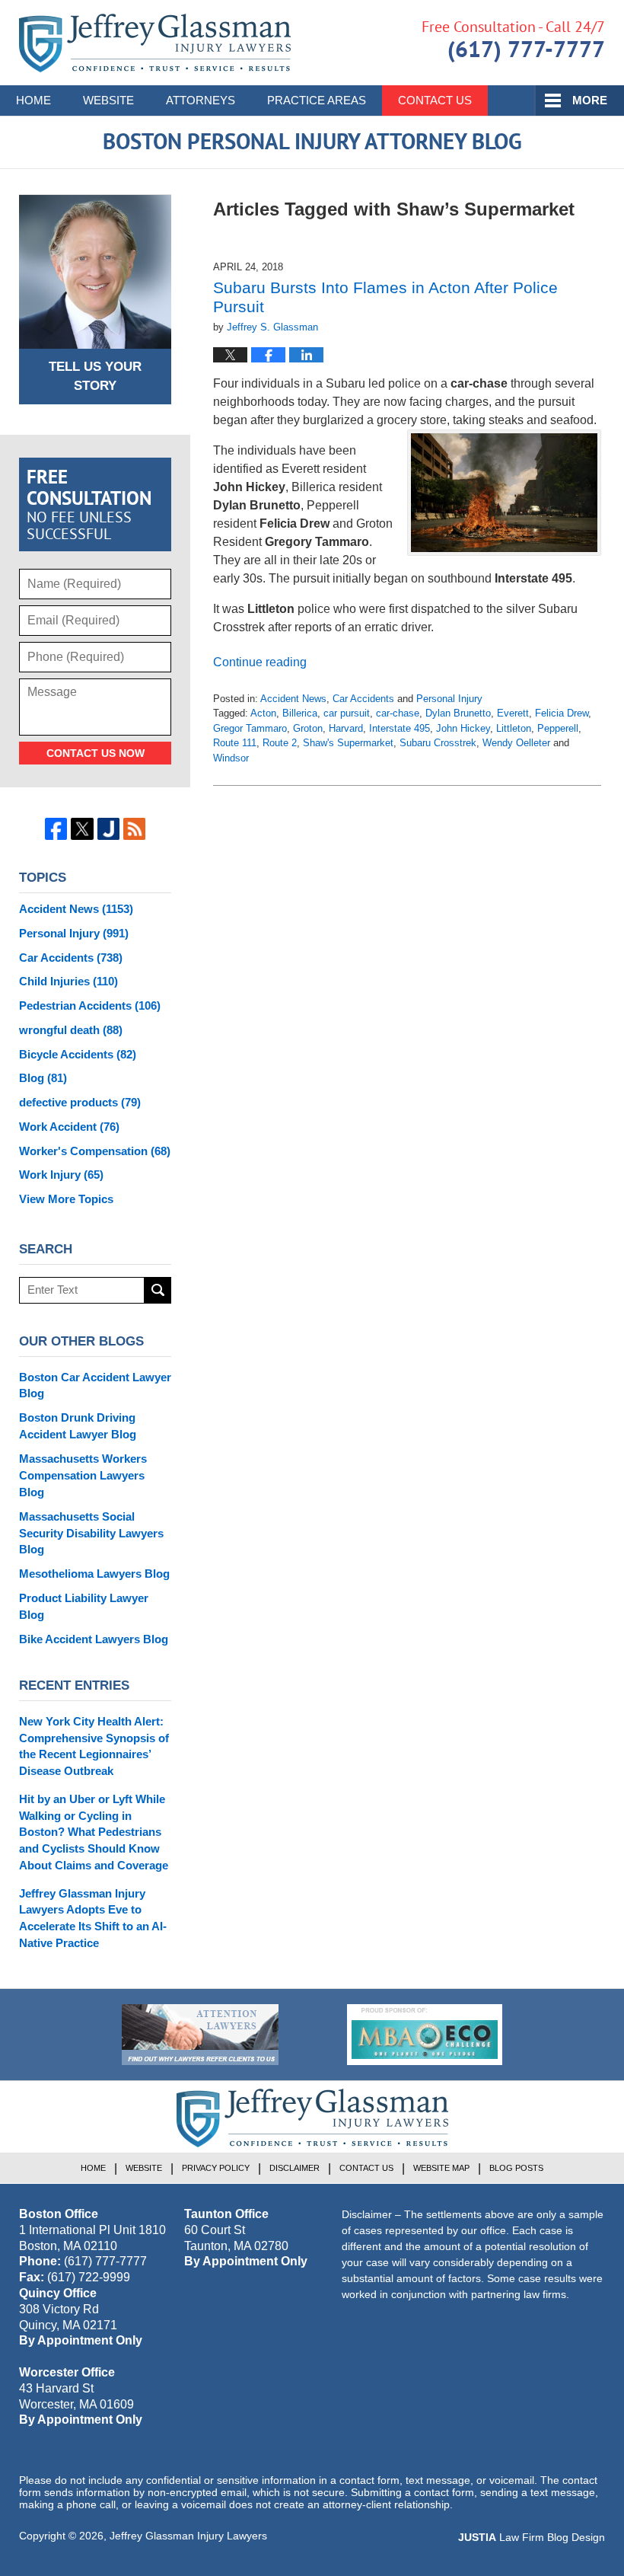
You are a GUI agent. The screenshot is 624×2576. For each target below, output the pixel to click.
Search (158, 1290)
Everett (513, 713)
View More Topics (66, 1199)
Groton (308, 728)
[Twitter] (82, 829)
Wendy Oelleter (516, 743)
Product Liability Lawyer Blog (84, 1606)
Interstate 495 (400, 728)
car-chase (398, 713)
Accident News (293, 699)
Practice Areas (317, 100)
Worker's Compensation (95, 1151)
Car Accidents (363, 699)
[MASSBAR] (425, 2035)
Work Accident (69, 1127)
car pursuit (347, 713)
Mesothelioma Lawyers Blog (94, 1574)
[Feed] (134, 829)
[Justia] (108, 829)
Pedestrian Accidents (90, 1006)
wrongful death (71, 1030)
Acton (263, 713)
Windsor (231, 758)
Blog (43, 1078)
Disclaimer (294, 2168)
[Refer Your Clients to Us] (200, 2035)
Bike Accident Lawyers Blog (94, 1639)
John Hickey (463, 728)
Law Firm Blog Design (532, 2537)
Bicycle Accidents (78, 1054)
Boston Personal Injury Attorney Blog (155, 43)
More (590, 100)
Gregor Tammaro (250, 728)
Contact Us (435, 100)
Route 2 (280, 743)
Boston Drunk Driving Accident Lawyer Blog (78, 1426)
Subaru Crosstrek (438, 743)
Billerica (300, 713)
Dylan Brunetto (458, 713)
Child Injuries (68, 981)
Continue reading (260, 662)
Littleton (514, 728)
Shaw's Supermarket (348, 743)
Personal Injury (449, 699)
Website (108, 100)
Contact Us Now (96, 753)
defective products (80, 1102)
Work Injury (61, 1175)
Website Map (441, 2168)
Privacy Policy (216, 2168)
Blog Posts (516, 2168)
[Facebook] (56, 829)
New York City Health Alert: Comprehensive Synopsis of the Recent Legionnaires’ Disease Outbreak (94, 1746)
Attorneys (201, 100)
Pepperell (558, 728)
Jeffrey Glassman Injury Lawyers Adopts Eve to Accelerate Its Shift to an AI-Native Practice (93, 1918)
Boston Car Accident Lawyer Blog (95, 1385)
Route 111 (235, 743)
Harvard (346, 728)
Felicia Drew (562, 713)
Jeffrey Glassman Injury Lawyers (188, 2536)
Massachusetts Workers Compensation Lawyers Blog (83, 1475)
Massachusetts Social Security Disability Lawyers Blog (91, 1533)
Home (33, 100)
